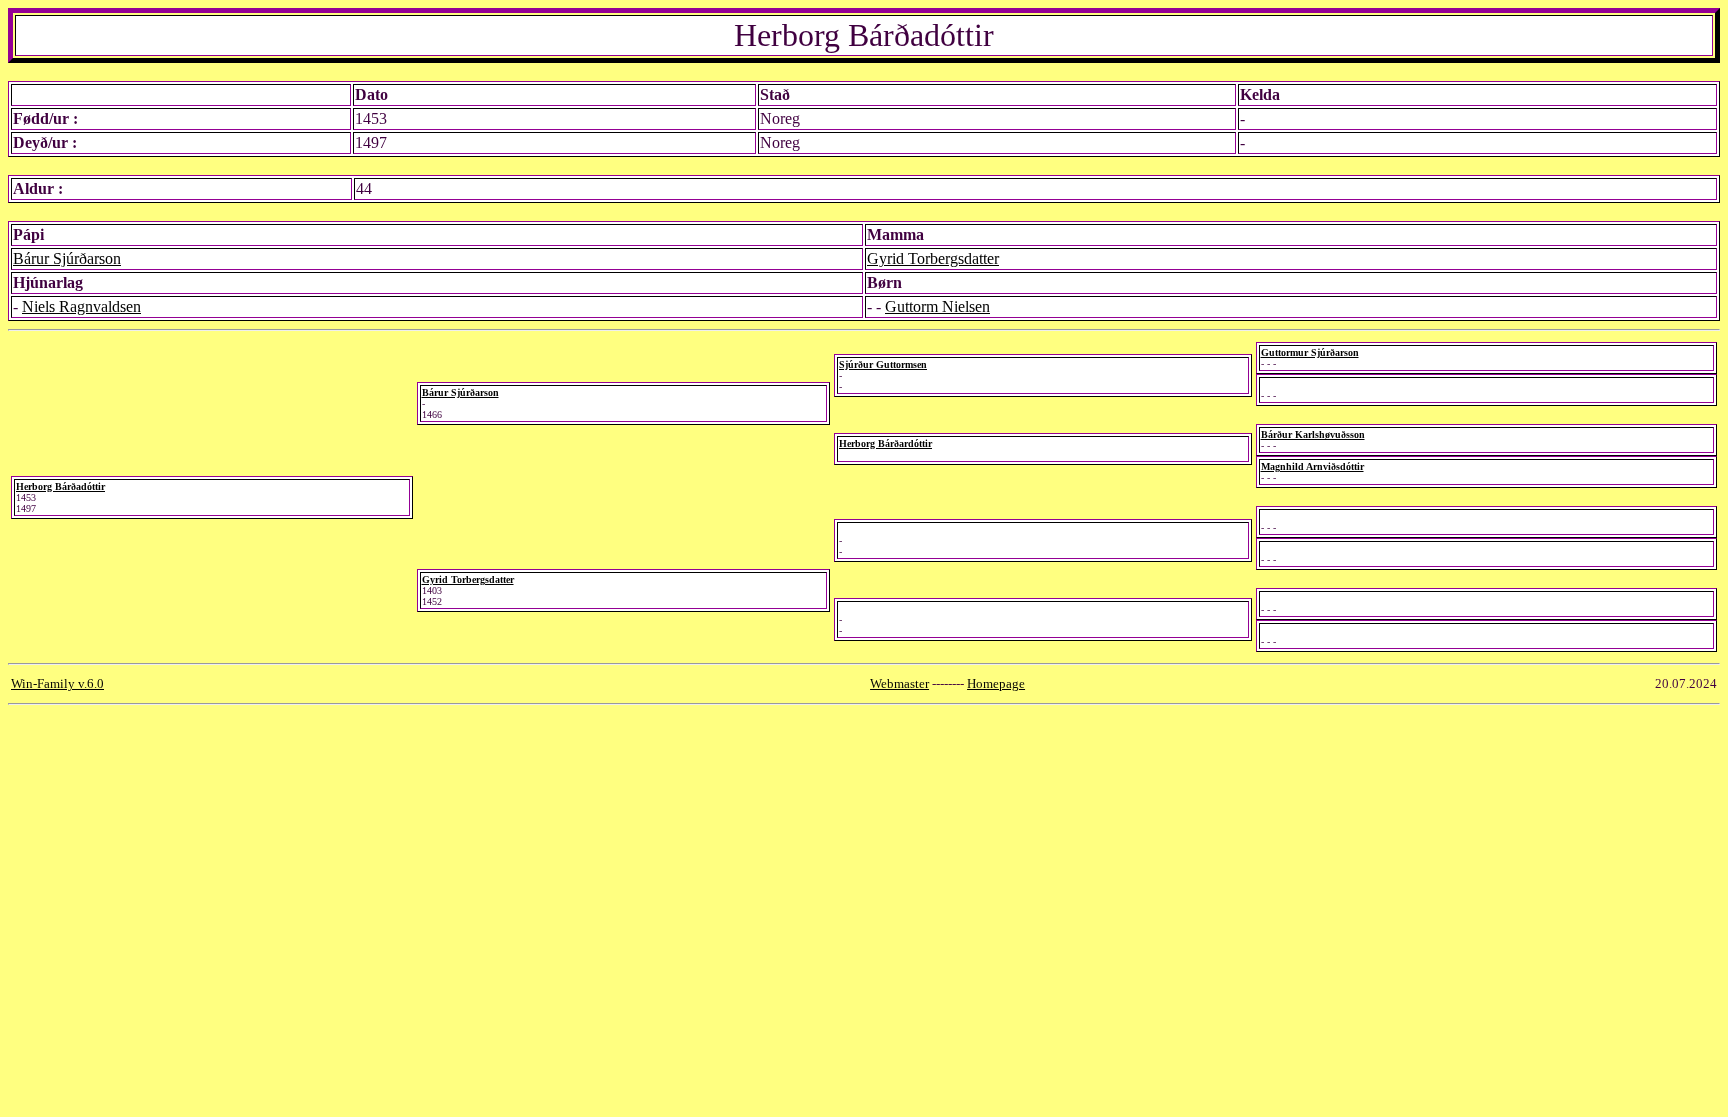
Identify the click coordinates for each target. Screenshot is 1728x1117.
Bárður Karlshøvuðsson (1313, 434)
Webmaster (899, 683)
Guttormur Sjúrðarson (1310, 352)
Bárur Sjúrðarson (67, 258)
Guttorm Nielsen (937, 306)
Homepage (996, 683)
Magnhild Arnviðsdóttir (1312, 466)
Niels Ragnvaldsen (81, 306)
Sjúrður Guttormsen (883, 364)
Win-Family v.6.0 (57, 683)
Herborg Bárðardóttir (885, 443)
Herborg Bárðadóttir (60, 486)
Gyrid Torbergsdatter (933, 258)
